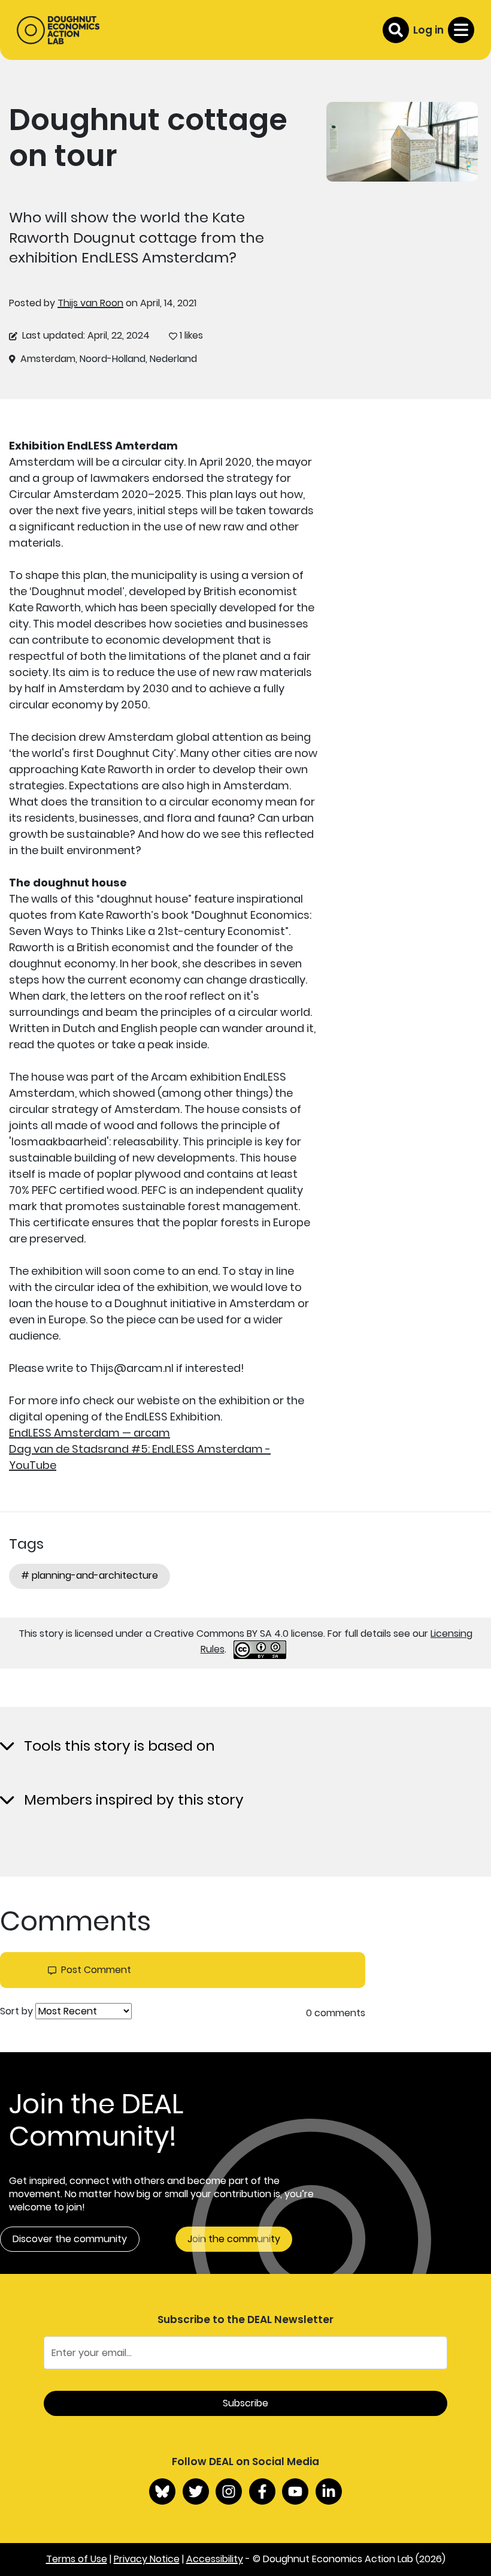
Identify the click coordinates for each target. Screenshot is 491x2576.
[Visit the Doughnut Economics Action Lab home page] (58, 30)
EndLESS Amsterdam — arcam (90, 1433)
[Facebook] (262, 2491)
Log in (428, 30)
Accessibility (215, 2559)
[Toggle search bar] (396, 30)
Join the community (234, 2239)
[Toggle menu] (461, 30)
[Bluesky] (162, 2491)
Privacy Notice (147, 2559)
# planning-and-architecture (90, 1575)
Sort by (16, 2011)
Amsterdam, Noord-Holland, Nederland (109, 359)
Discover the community (70, 2239)
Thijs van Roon (90, 303)
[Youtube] (295, 2491)
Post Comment (96, 1970)
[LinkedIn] (329, 2491)
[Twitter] (196, 2491)
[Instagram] (229, 2491)
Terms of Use (77, 2559)
